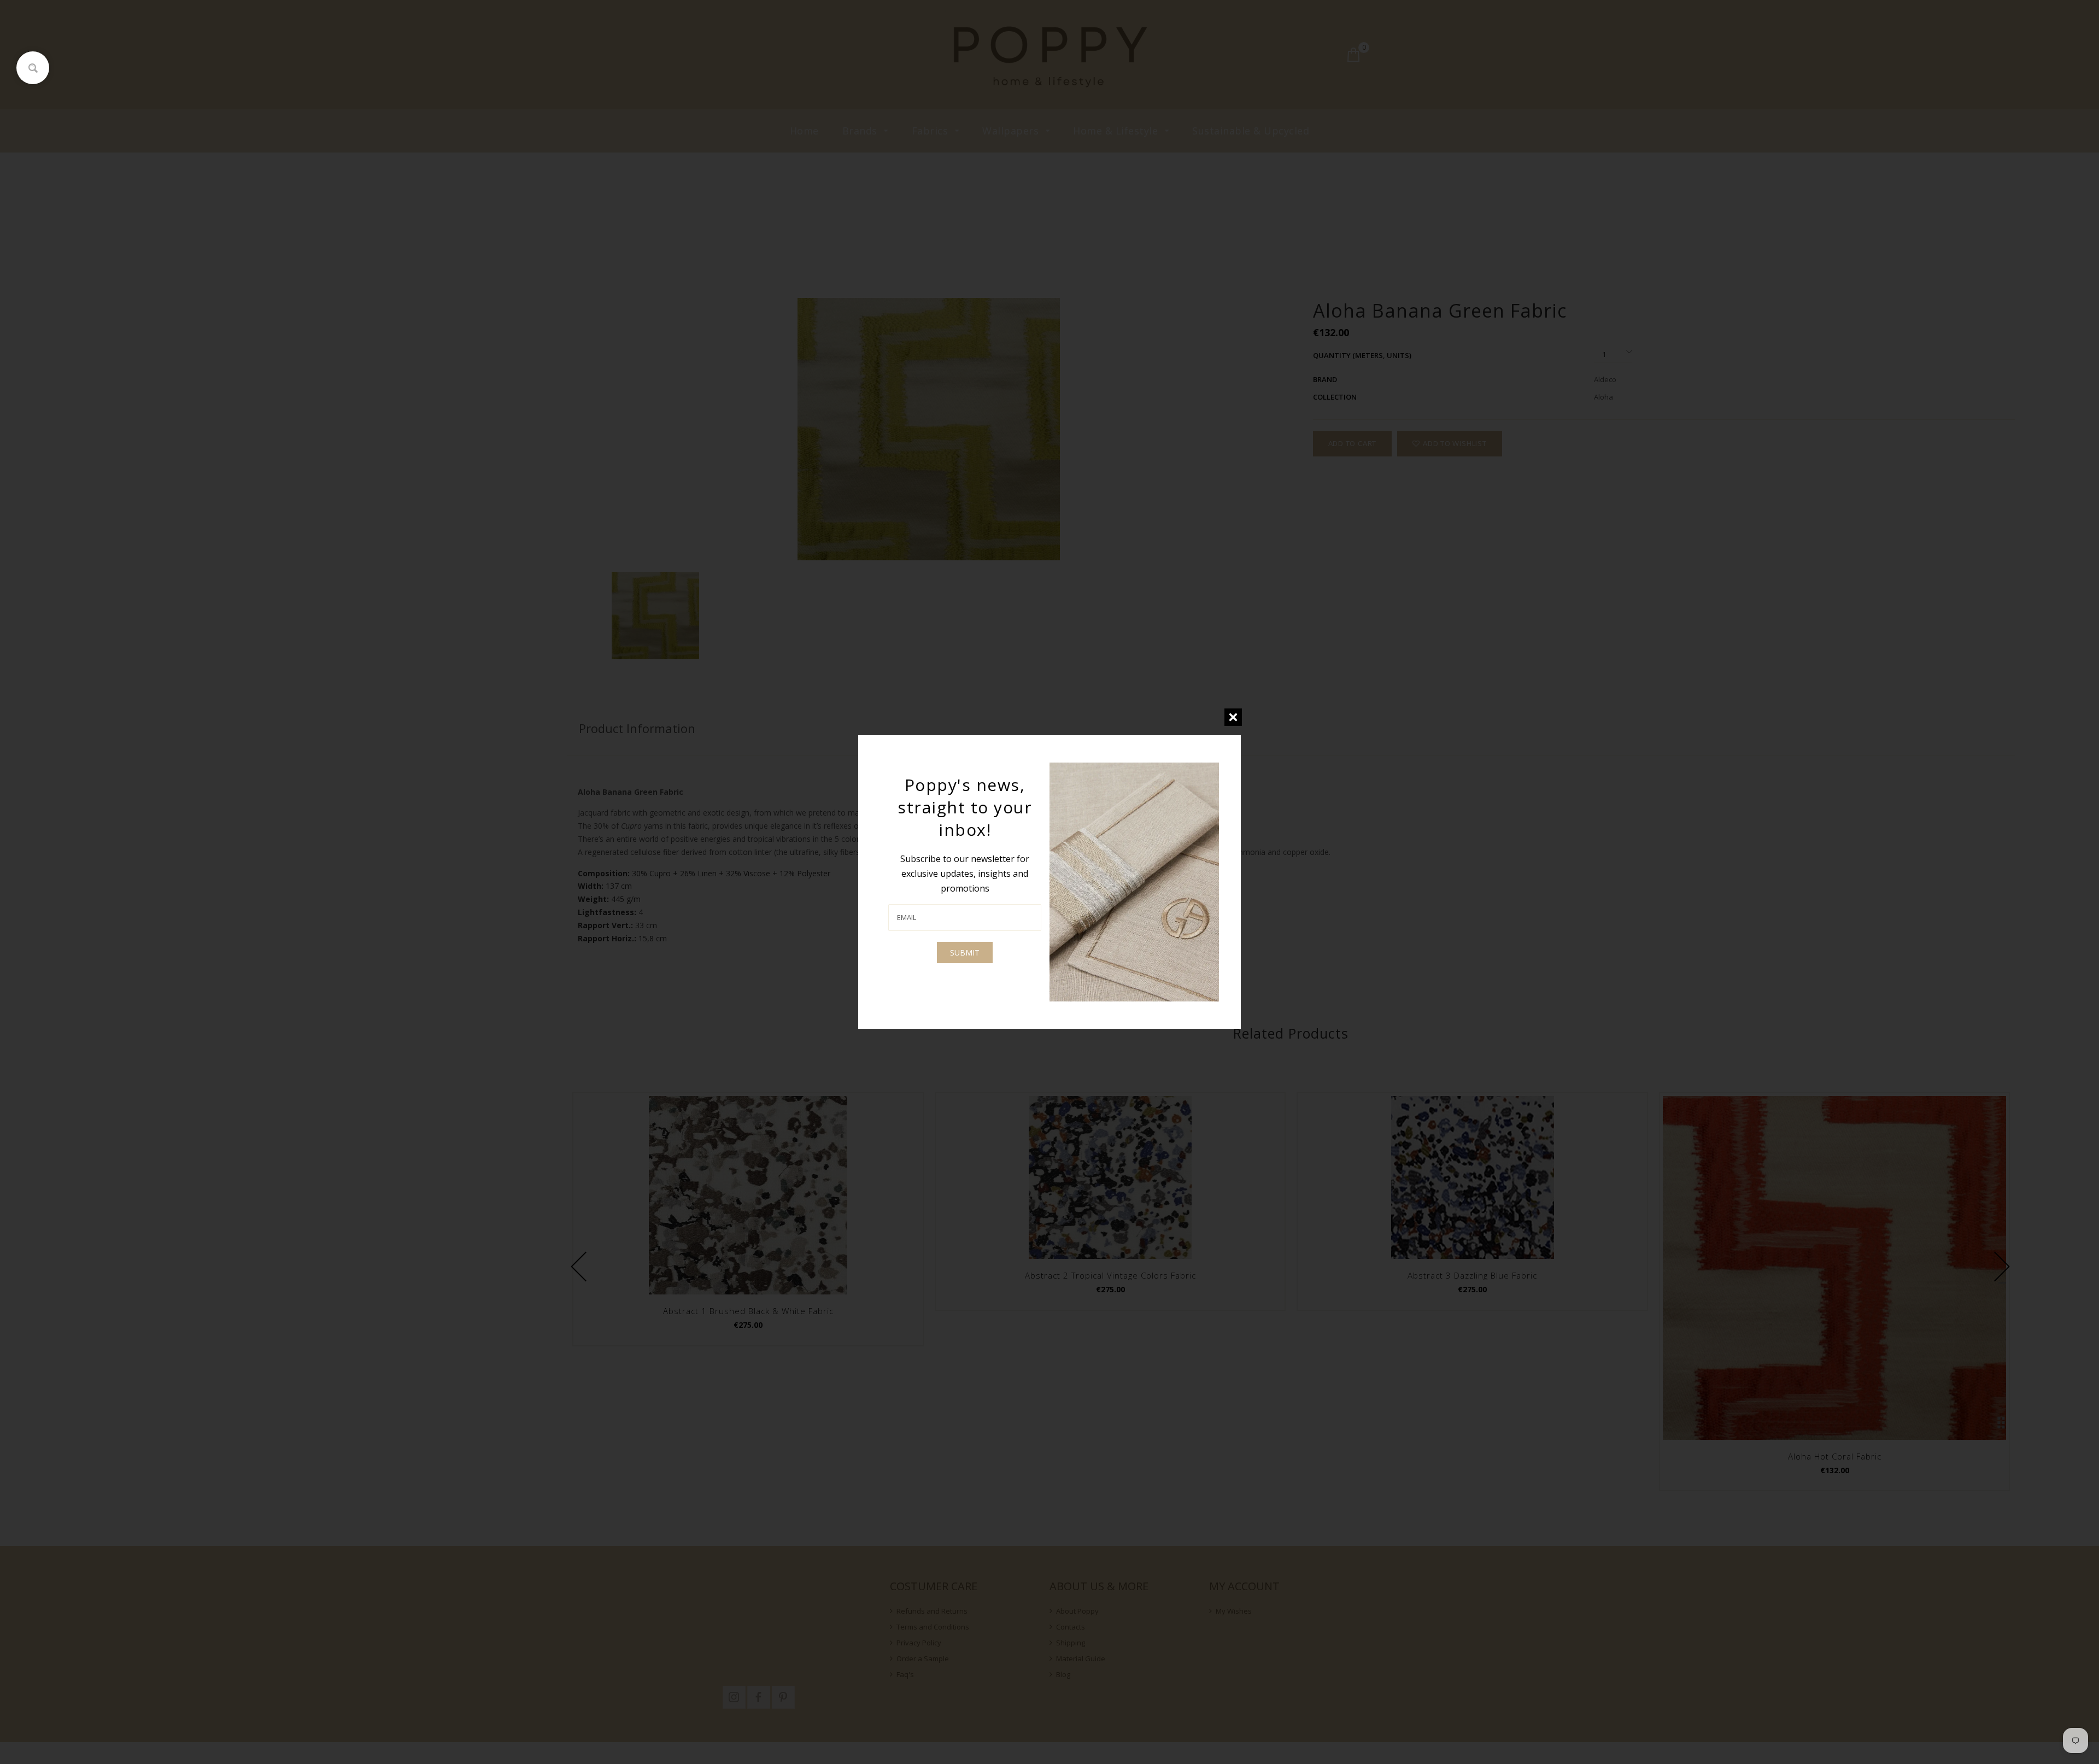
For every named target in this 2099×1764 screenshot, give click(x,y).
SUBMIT (965, 953)
